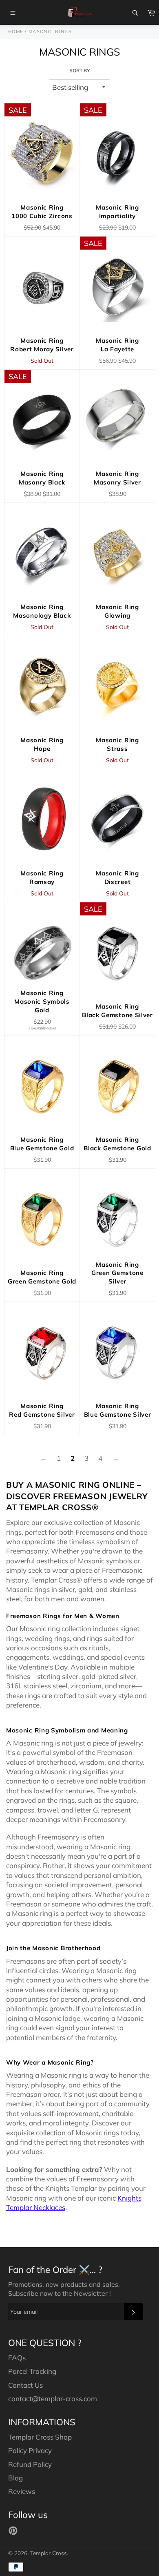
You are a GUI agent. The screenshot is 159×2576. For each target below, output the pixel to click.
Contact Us (25, 2385)
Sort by (80, 70)
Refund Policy (30, 2464)
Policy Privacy (30, 2450)
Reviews (22, 2491)
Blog (15, 2478)
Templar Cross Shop (40, 2437)
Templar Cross (49, 2553)
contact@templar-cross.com (53, 2399)
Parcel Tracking (32, 2371)
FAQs (17, 2358)
